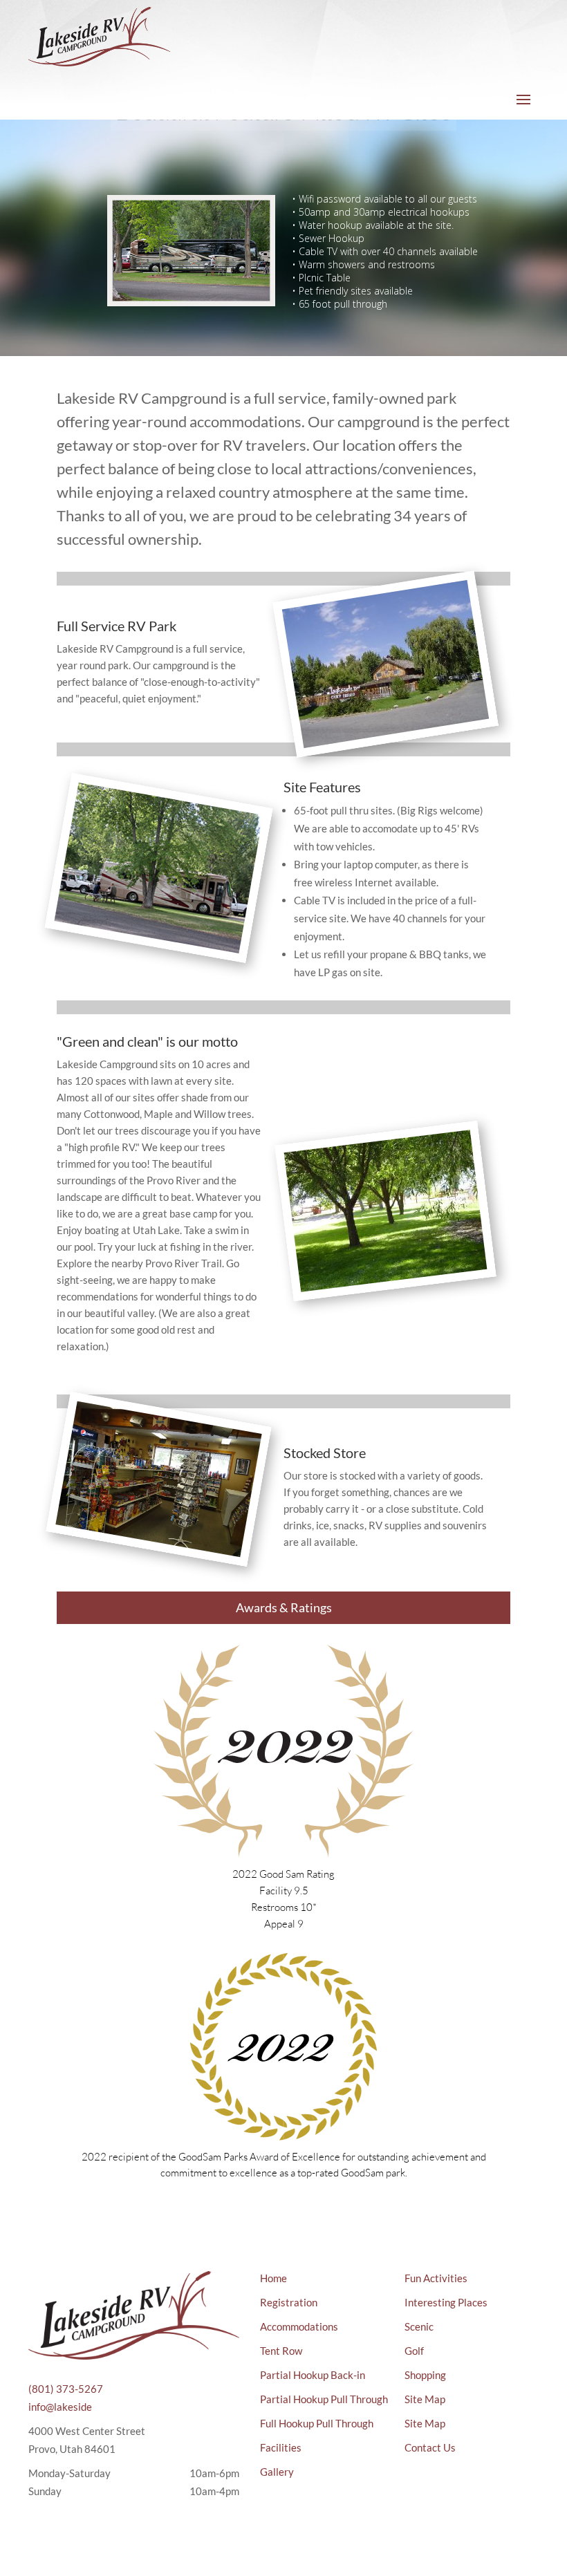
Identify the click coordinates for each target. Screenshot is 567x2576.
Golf (414, 2351)
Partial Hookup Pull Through (324, 2399)
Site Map (425, 2399)
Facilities (281, 2447)
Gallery (277, 2472)
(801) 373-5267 (66, 2389)
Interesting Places (446, 2302)
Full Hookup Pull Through (317, 2423)
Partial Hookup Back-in (313, 2375)
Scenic (419, 2326)
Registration (289, 2302)
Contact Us (430, 2447)
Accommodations (299, 2326)
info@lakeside (60, 2407)
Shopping (425, 2375)
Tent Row (281, 2351)
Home (273, 2278)
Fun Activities (436, 2278)
